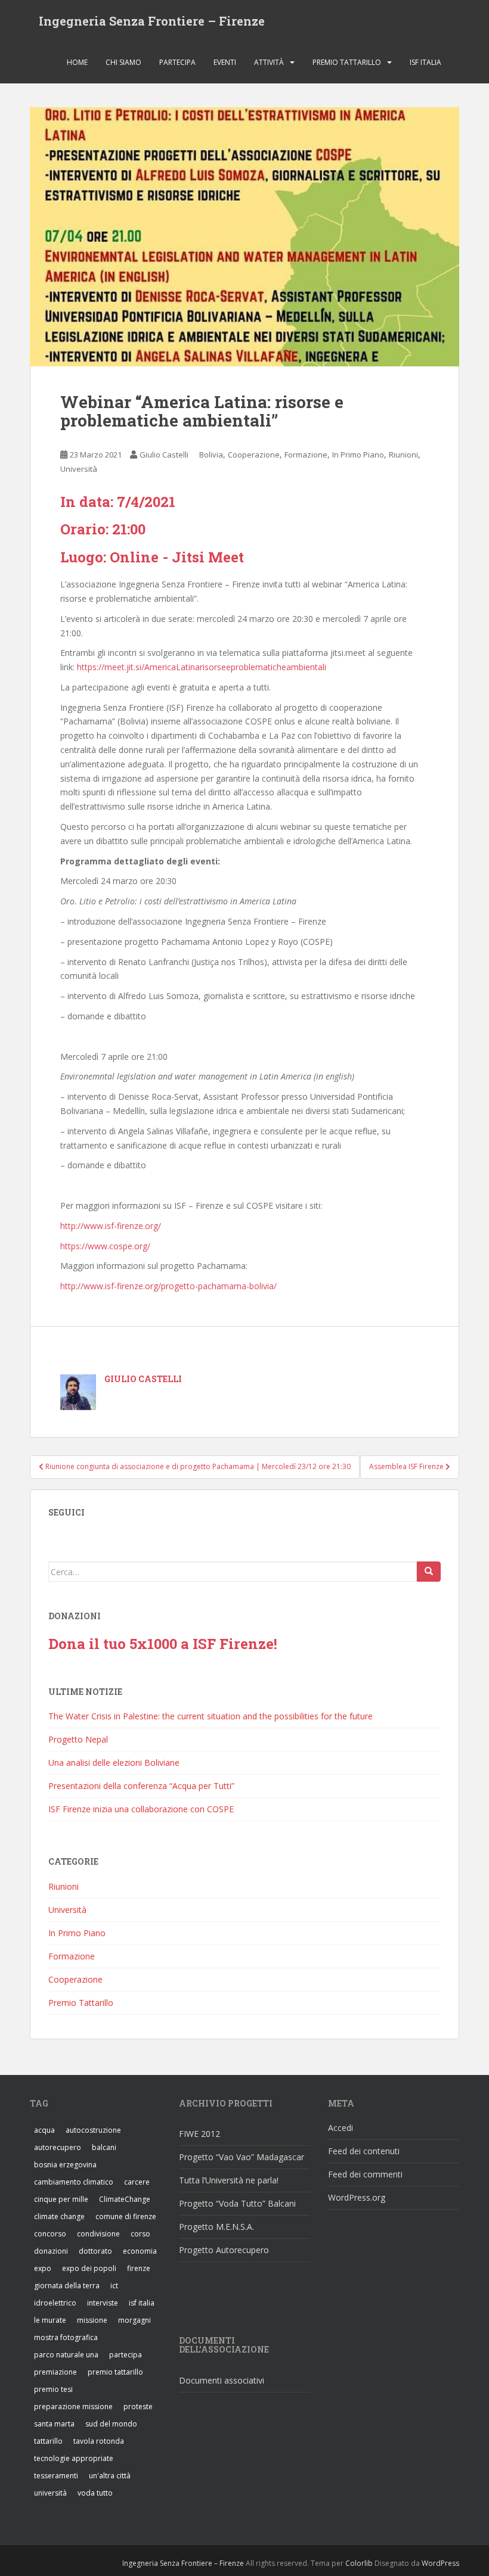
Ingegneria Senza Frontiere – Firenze (152, 21)
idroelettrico (55, 2303)
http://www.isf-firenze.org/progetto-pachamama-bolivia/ (168, 1286)
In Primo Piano (358, 455)
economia (140, 2251)
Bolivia (211, 455)
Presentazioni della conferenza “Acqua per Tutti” (141, 1786)
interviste (103, 2303)
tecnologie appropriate (74, 2458)
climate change (59, 2216)
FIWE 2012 (199, 2134)
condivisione (98, 2234)
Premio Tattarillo (347, 62)
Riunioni (403, 455)
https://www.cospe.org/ (105, 1246)
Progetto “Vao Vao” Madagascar (242, 2157)
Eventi (225, 62)
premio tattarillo (115, 2372)
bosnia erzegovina (65, 2165)
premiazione (55, 2372)
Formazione (306, 455)
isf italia (142, 2303)
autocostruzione (93, 2130)
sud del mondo (111, 2424)
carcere (137, 2182)
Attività (269, 62)
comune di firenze (126, 2216)
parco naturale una (66, 2355)
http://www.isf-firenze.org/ (111, 1226)
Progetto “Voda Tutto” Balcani (237, 2203)
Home (77, 62)
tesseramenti (56, 2476)
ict (114, 2286)
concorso (50, 2234)
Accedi (341, 2128)
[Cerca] (429, 1572)
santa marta (54, 2424)
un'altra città (110, 2476)
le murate (50, 2320)
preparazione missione (73, 2407)
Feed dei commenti (365, 2174)
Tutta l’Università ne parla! (229, 2180)
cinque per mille (61, 2199)
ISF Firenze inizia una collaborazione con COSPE (141, 1809)
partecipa (126, 2355)
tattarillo (48, 2441)
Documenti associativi (222, 2380)
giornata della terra (67, 2286)
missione (92, 2320)
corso (140, 2234)
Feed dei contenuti (364, 2151)
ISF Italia (425, 62)
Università (79, 469)
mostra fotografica (66, 2337)
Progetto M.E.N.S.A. (216, 2227)
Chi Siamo (123, 62)
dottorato (95, 2251)
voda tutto (95, 2493)
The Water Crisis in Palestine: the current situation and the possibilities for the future (211, 1716)
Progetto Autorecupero (224, 2250)
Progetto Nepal (78, 1739)
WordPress (440, 2563)
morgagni (134, 2320)
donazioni (51, 2251)
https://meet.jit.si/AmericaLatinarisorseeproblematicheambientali (202, 667)
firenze (139, 2268)
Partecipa (177, 62)
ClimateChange (125, 2199)
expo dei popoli (89, 2268)
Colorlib (359, 2563)
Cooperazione (254, 455)
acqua (44, 2130)
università (50, 2493)
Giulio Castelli (164, 455)
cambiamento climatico (74, 2182)
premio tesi (53, 2389)
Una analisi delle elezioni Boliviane (114, 1763)
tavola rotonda (99, 2441)
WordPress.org (357, 2197)
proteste (138, 2407)
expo (43, 2268)
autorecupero (58, 2147)
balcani (104, 2147)
